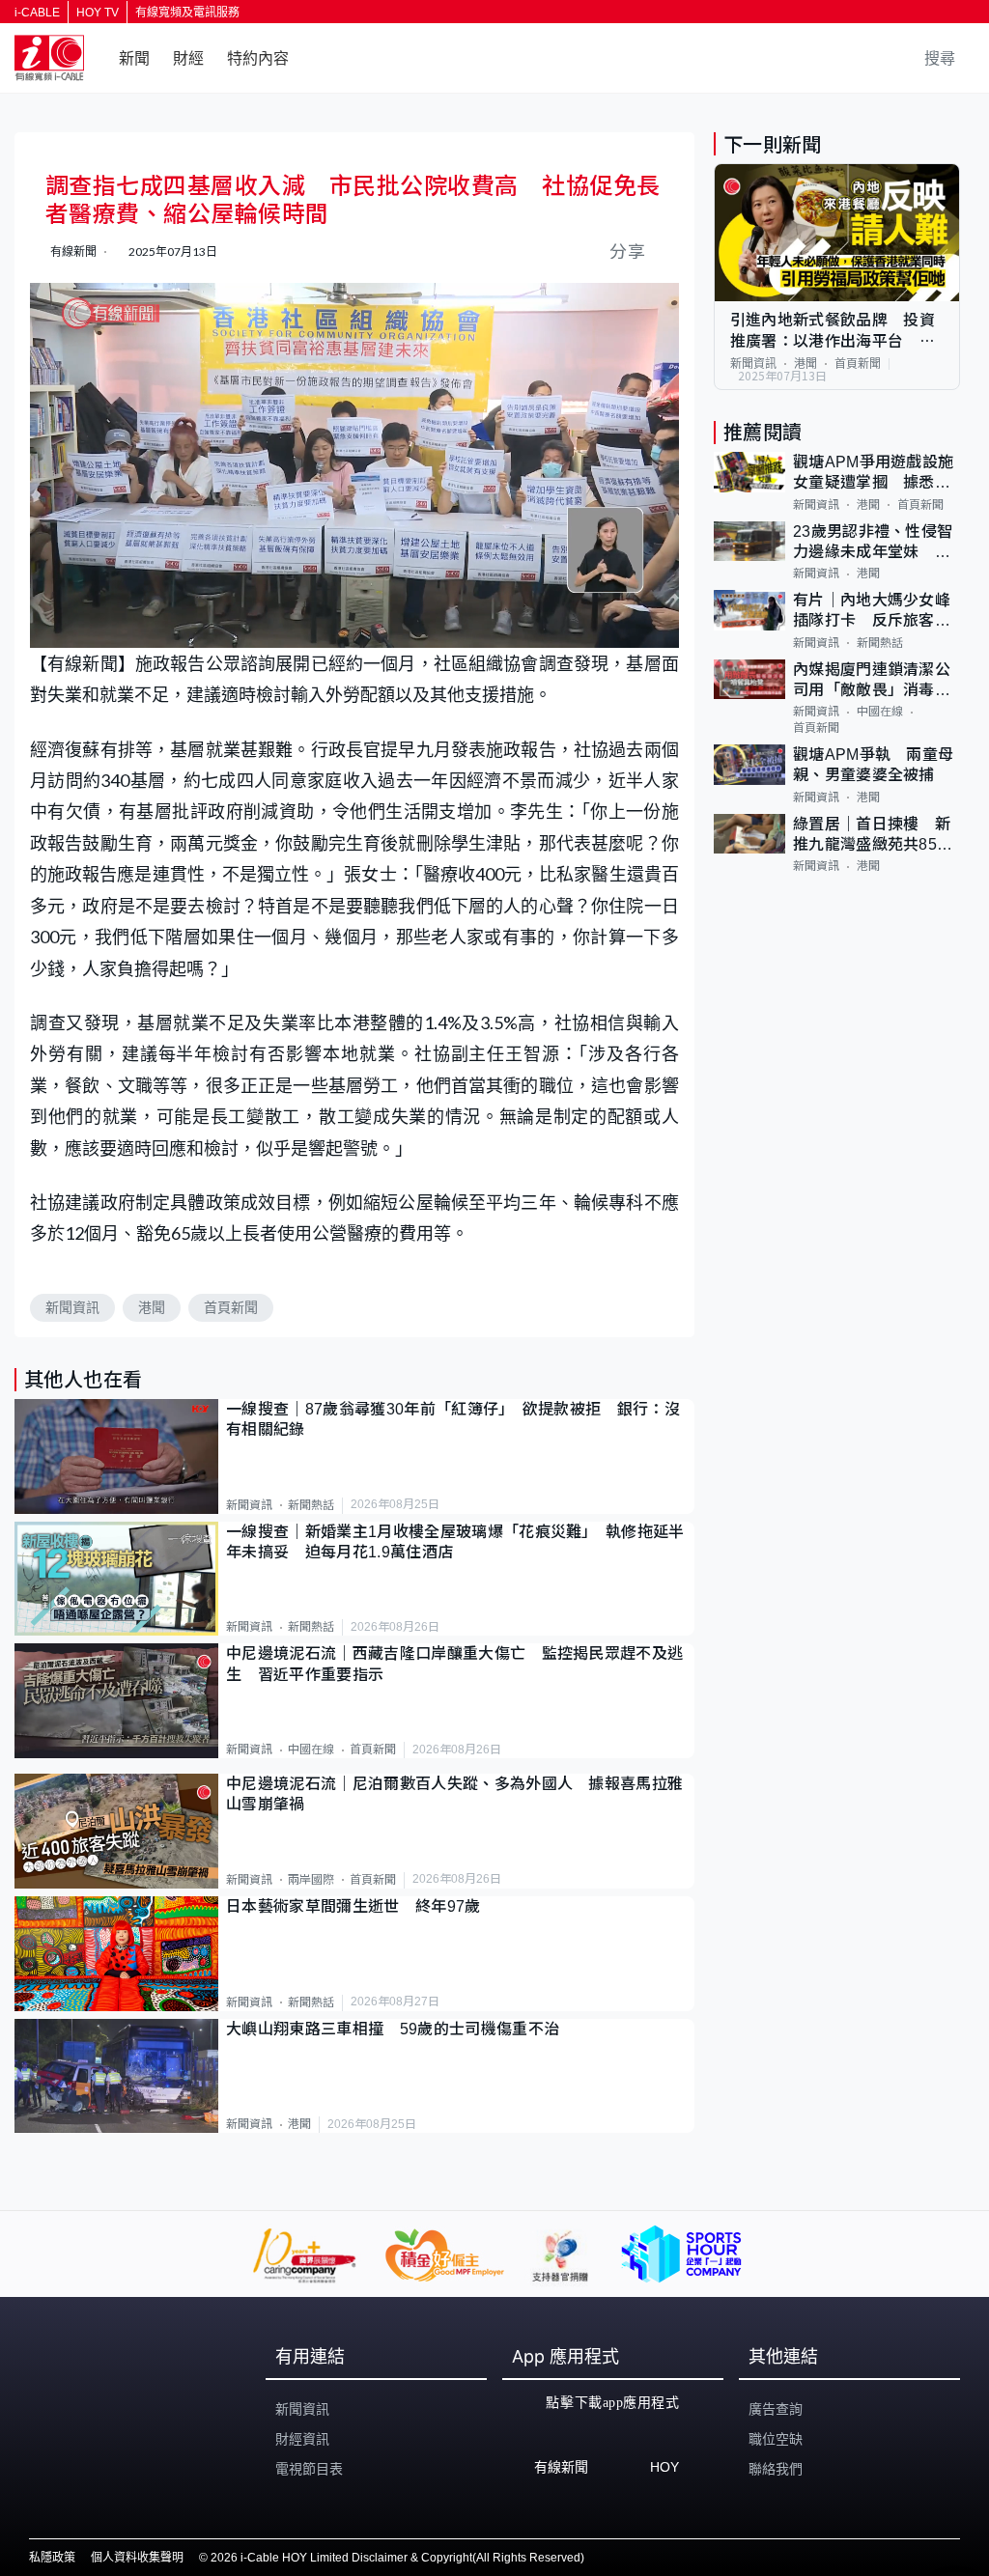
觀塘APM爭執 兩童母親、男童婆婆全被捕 (874, 765)
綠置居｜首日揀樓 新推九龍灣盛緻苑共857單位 (872, 836)
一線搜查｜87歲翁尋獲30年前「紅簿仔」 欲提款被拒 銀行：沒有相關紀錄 (453, 1419)
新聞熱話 (311, 1505)
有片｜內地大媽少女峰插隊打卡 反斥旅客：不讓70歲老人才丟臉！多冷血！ (873, 612)
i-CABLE (37, 13)
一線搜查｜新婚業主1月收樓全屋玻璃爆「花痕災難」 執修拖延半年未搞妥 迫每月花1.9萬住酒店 (455, 1542)
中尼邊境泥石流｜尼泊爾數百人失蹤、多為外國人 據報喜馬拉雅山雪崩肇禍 (454, 1794)
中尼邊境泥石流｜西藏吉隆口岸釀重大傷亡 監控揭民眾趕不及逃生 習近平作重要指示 (454, 1664)
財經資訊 (302, 2439)
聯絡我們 (776, 2469)
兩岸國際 (311, 1880)
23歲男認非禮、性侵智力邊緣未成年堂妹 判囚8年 (873, 543)
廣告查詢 (776, 2409)
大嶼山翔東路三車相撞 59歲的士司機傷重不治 (393, 2029)
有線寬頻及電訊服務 (187, 13)
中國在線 (311, 1750)
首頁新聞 (231, 1307)
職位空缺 (776, 2439)
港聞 (152, 1307)
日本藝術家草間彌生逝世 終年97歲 (353, 1906)
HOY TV (98, 13)
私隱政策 (52, 2558)
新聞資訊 (72, 1307)
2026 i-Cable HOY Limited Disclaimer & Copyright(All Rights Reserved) (397, 2558)
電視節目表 (309, 2469)
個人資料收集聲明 (137, 2558)
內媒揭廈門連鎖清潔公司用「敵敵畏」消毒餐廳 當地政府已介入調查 (872, 681)
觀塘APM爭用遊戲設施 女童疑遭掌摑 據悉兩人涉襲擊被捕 (876, 474)
